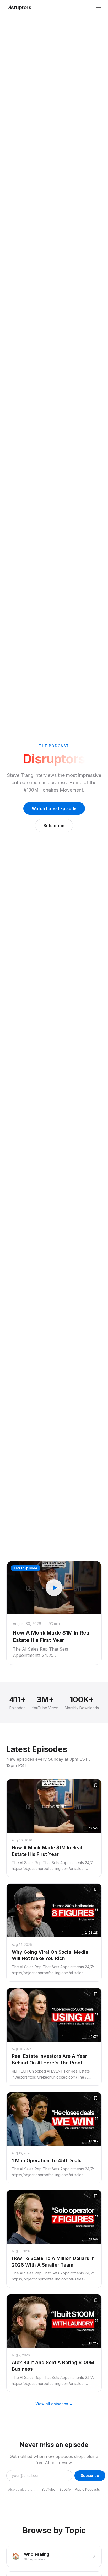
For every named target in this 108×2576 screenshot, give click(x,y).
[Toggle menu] (99, 7)
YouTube (48, 2489)
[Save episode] (96, 1785)
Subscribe (54, 826)
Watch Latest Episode (54, 808)
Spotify (65, 2489)
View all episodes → (54, 2404)
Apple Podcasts (87, 2489)
